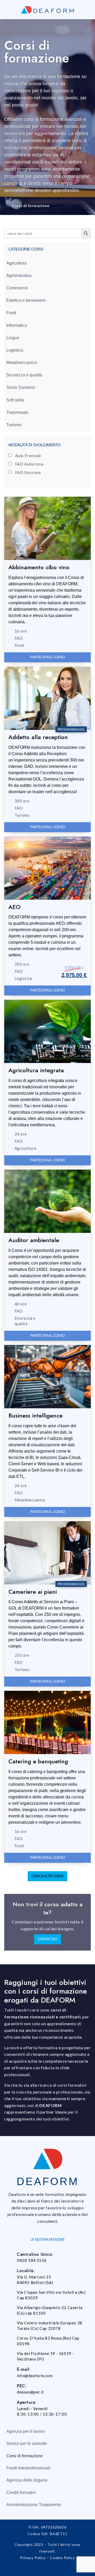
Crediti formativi (21, 2493)
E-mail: (24, 2369)
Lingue (13, 338)
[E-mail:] (10, 2371)
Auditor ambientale (34, 1240)
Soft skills (15, 400)
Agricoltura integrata (36, 1070)
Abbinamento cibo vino (39, 567)
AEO (15, 907)
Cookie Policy (62, 2558)
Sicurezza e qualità (24, 375)
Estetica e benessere (26, 300)
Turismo (14, 425)
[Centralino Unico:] (10, 2256)
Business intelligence (35, 1415)
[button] (47, 1876)
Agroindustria (19, 276)
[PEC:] (10, 2388)
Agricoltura (16, 263)
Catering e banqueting (38, 1761)
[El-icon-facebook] (35, 2569)
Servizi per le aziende (27, 2443)
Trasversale (17, 412)
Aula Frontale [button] (28, 456)
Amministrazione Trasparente (34, 2505)
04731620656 (54, 2527)
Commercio (17, 288)
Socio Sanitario (21, 387)
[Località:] (10, 2273)
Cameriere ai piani (33, 1592)
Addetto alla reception (38, 737)
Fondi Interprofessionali (28, 2468)
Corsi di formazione (25, 2456)
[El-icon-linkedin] (60, 2569)
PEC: (22, 2386)
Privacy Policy (33, 2558)
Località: (26, 2271)
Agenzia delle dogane (27, 2480)
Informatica (17, 325)
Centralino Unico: (35, 2254)
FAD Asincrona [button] (29, 464)
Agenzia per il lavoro (26, 2431)
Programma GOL (71, 729)
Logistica (15, 350)
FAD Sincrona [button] (28, 472)
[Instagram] (47, 2569)
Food (11, 313)
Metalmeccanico (22, 363)
